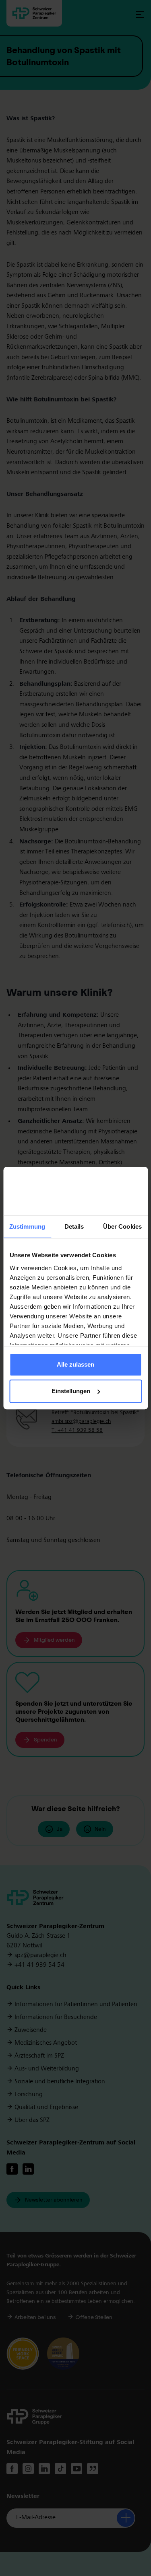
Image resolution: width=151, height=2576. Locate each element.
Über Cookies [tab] (122, 1227)
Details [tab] (74, 1227)
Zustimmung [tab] (27, 1227)
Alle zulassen (75, 1365)
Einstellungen (71, 1391)
